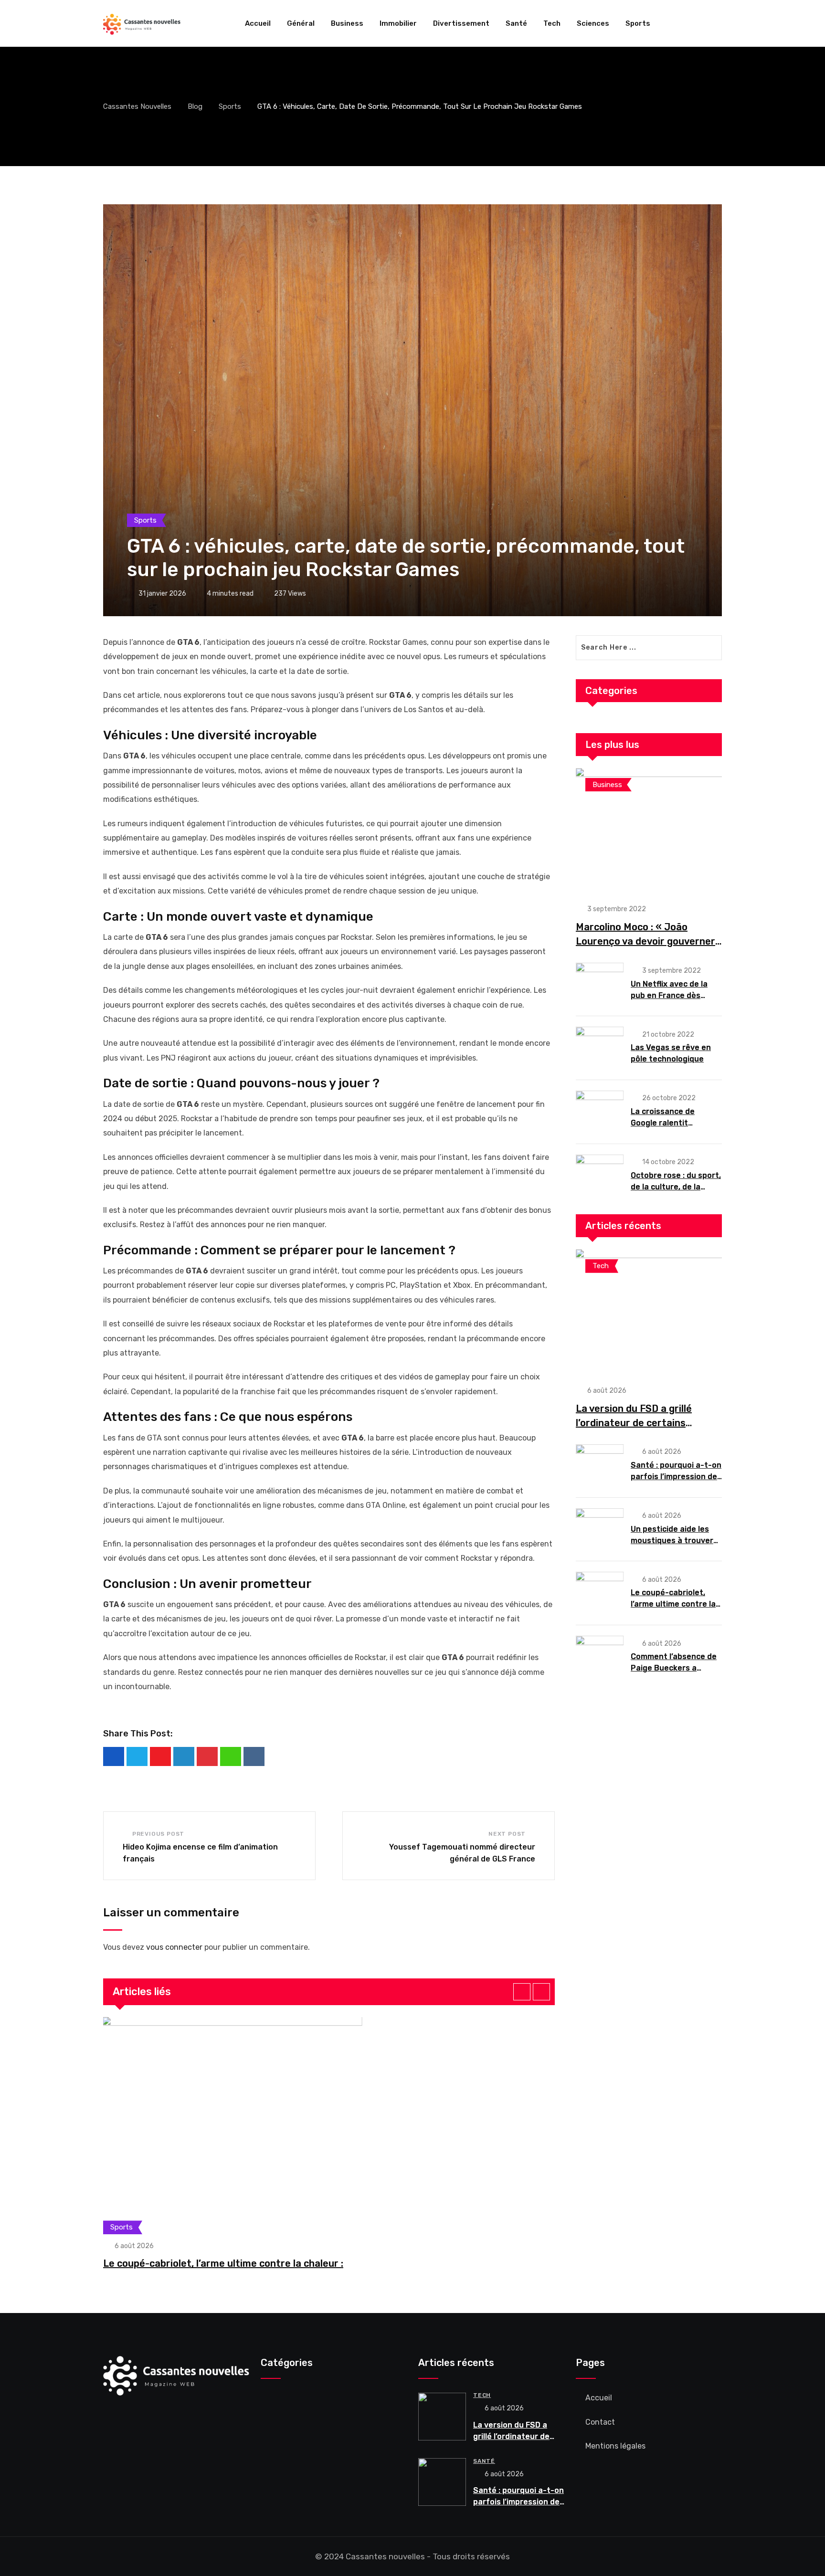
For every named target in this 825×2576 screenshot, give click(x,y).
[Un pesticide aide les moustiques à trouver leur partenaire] (600, 1529)
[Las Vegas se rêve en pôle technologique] (600, 1047)
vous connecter (174, 1947)
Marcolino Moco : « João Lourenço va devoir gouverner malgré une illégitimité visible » (647, 941)
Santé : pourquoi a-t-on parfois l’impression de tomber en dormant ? (676, 1477)
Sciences (593, 23)
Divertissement (461, 23)
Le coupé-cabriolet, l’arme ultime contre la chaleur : (223, 2263)
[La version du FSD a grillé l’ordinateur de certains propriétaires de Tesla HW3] (649, 1312)
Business (347, 23)
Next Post (507, 1834)
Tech (552, 23)
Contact (600, 2422)
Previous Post (158, 1834)
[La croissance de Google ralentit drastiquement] (600, 1111)
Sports (638, 23)
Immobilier (398, 23)
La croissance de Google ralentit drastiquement (663, 1123)
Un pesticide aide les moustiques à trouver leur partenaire (672, 1540)
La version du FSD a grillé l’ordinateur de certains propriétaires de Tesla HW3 (639, 1423)
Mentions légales (615, 2446)
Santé (516, 23)
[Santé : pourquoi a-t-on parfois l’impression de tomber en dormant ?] (600, 1465)
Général (301, 23)
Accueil (258, 23)
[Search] (718, 23)
